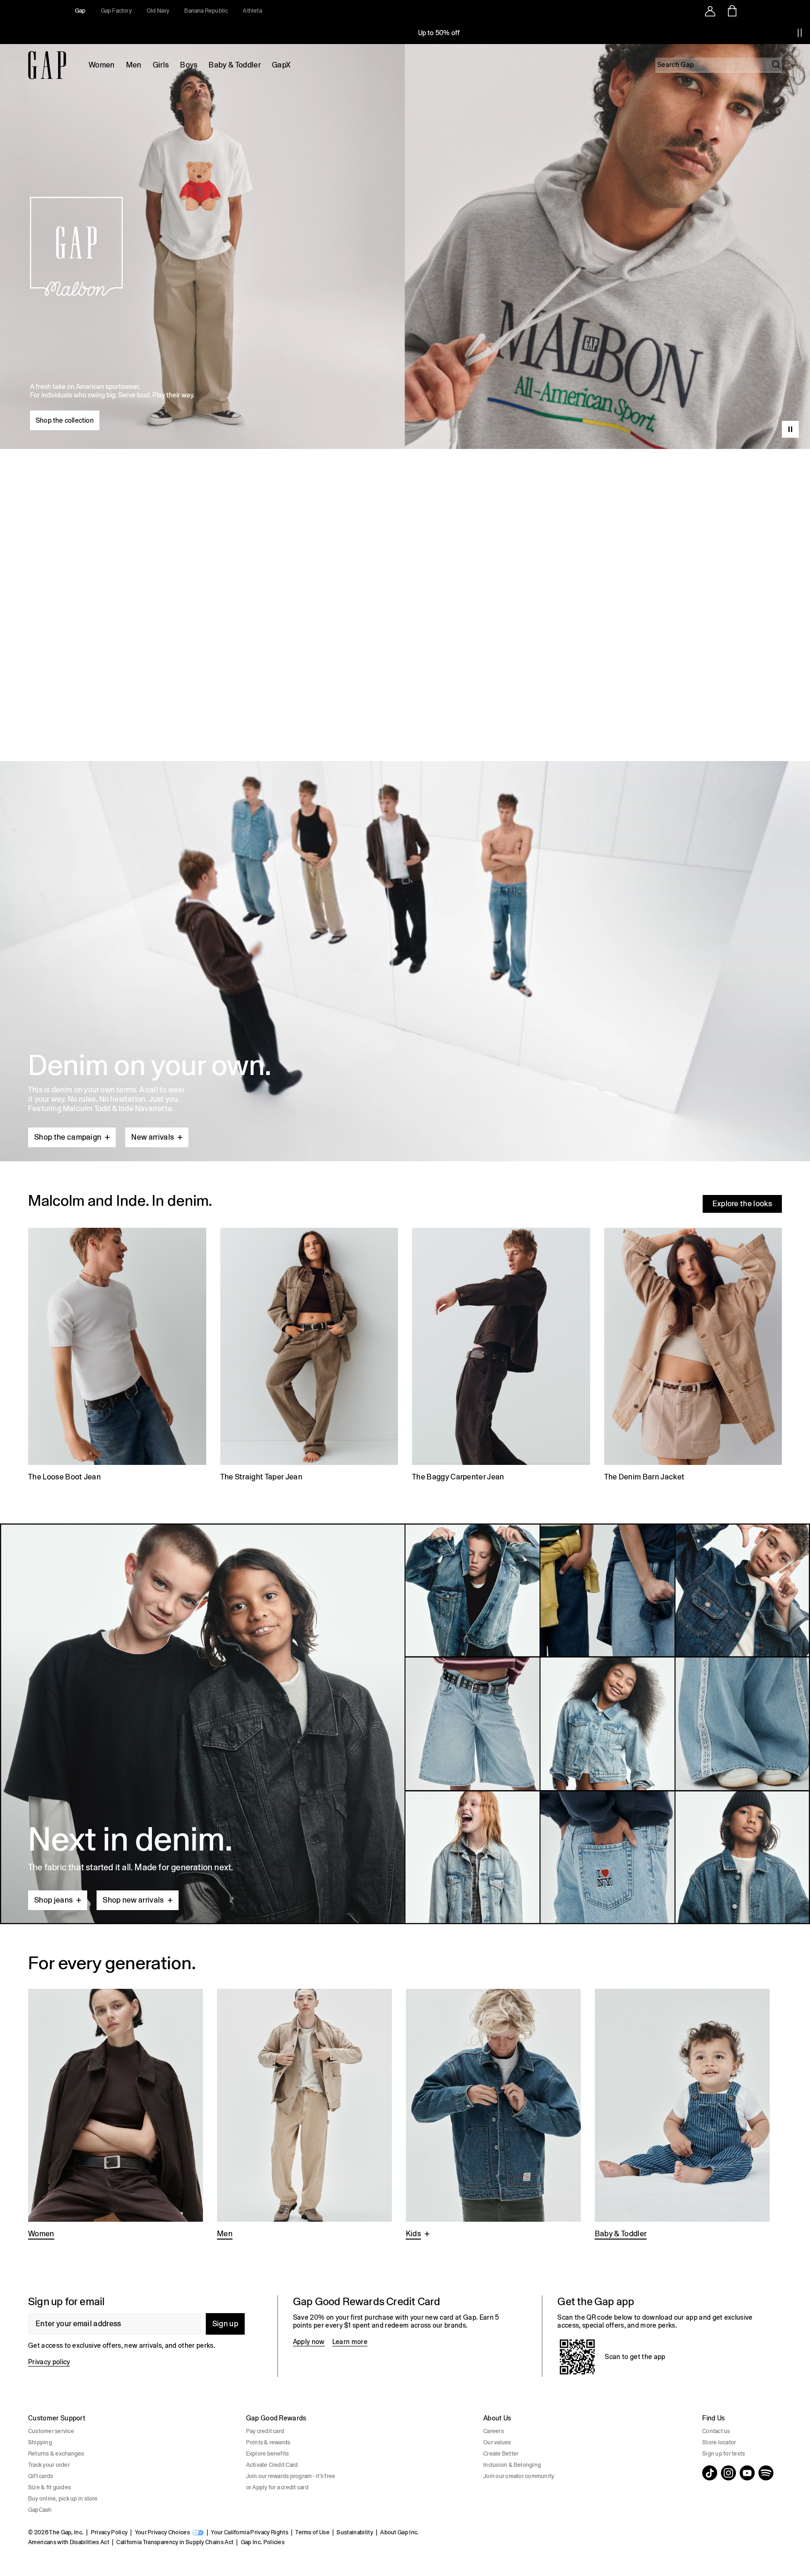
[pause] (800, 33)
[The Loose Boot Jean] (117, 1356)
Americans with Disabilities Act (69, 2542)
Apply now (309, 2342)
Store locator (719, 2442)
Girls (161, 65)
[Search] (776, 65)
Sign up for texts (724, 2454)
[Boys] (493, 2115)
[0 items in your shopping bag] (731, 11)
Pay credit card (265, 2431)
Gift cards (41, 2476)
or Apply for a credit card (277, 2487)
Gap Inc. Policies (263, 2542)
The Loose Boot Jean (64, 1477)
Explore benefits (268, 2454)
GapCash (40, 2510)
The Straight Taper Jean (261, 1477)
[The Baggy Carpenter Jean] (501, 1356)
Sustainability (355, 2532)
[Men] (304, 2115)
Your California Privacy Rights (250, 2532)
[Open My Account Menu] (710, 11)
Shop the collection (65, 420)
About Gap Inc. (399, 2532)
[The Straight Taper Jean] (309, 1356)
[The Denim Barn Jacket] (693, 1356)
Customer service (51, 2431)
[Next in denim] (405, 1724)
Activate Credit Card (272, 2465)
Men (134, 65)
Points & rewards (268, 2442)
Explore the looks (742, 1204)
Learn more (350, 2342)
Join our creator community (519, 2476)
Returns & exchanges (56, 2454)
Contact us (716, 2431)
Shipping (40, 2442)
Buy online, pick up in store (63, 2499)
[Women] (116, 2115)
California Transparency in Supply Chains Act (175, 2542)
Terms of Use (312, 2532)
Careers (494, 2431)
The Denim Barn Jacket (645, 1477)
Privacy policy (49, 2362)
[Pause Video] (790, 429)
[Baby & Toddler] (682, 2115)
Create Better (501, 2454)
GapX (281, 65)
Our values (497, 2442)
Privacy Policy (109, 2532)
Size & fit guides (49, 2487)
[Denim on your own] (405, 939)
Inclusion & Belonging (512, 2465)
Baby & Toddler (234, 65)
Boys (189, 65)
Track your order (49, 2465)
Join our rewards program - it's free (291, 2476)
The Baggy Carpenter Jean (458, 1477)
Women (102, 65)
